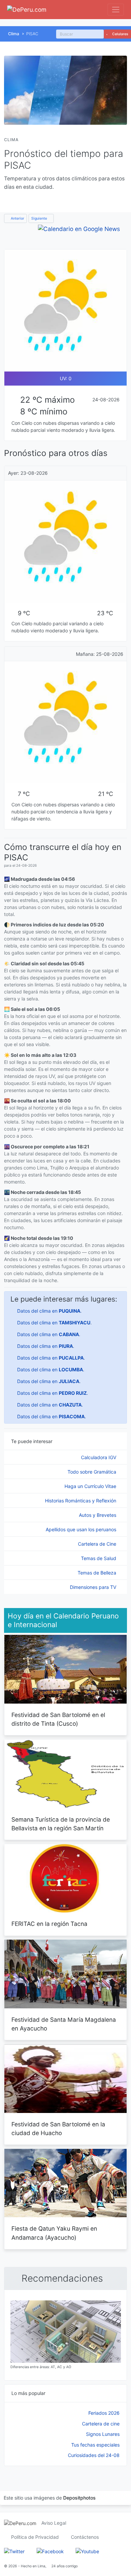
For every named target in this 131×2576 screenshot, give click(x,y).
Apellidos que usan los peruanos (82, 1529)
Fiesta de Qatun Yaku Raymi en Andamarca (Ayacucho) (54, 2233)
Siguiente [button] (40, 218)
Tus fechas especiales (95, 2445)
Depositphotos (79, 2498)
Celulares (120, 34)
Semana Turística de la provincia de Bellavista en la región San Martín (61, 1824)
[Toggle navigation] (116, 10)
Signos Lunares (103, 2434)
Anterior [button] (17, 218)
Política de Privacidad (35, 2537)
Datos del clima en (49, 1311)
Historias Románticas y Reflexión (81, 1501)
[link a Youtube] (87, 2551)
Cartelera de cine (101, 2424)
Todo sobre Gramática (93, 1472)
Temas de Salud (99, 1558)
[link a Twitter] (14, 2551)
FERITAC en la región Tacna (49, 1924)
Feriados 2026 (104, 2413)
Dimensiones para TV (94, 1587)
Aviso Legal (54, 2523)
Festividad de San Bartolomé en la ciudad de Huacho (58, 2129)
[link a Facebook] (50, 2551)
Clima (14, 34)
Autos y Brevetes (98, 1515)
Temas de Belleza (98, 1573)
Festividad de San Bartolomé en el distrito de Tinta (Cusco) (58, 1719)
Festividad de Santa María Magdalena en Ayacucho (64, 2024)
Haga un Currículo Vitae (91, 1486)
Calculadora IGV (99, 1457)
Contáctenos (85, 2537)
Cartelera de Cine (98, 1544)
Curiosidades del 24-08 (94, 2455)
